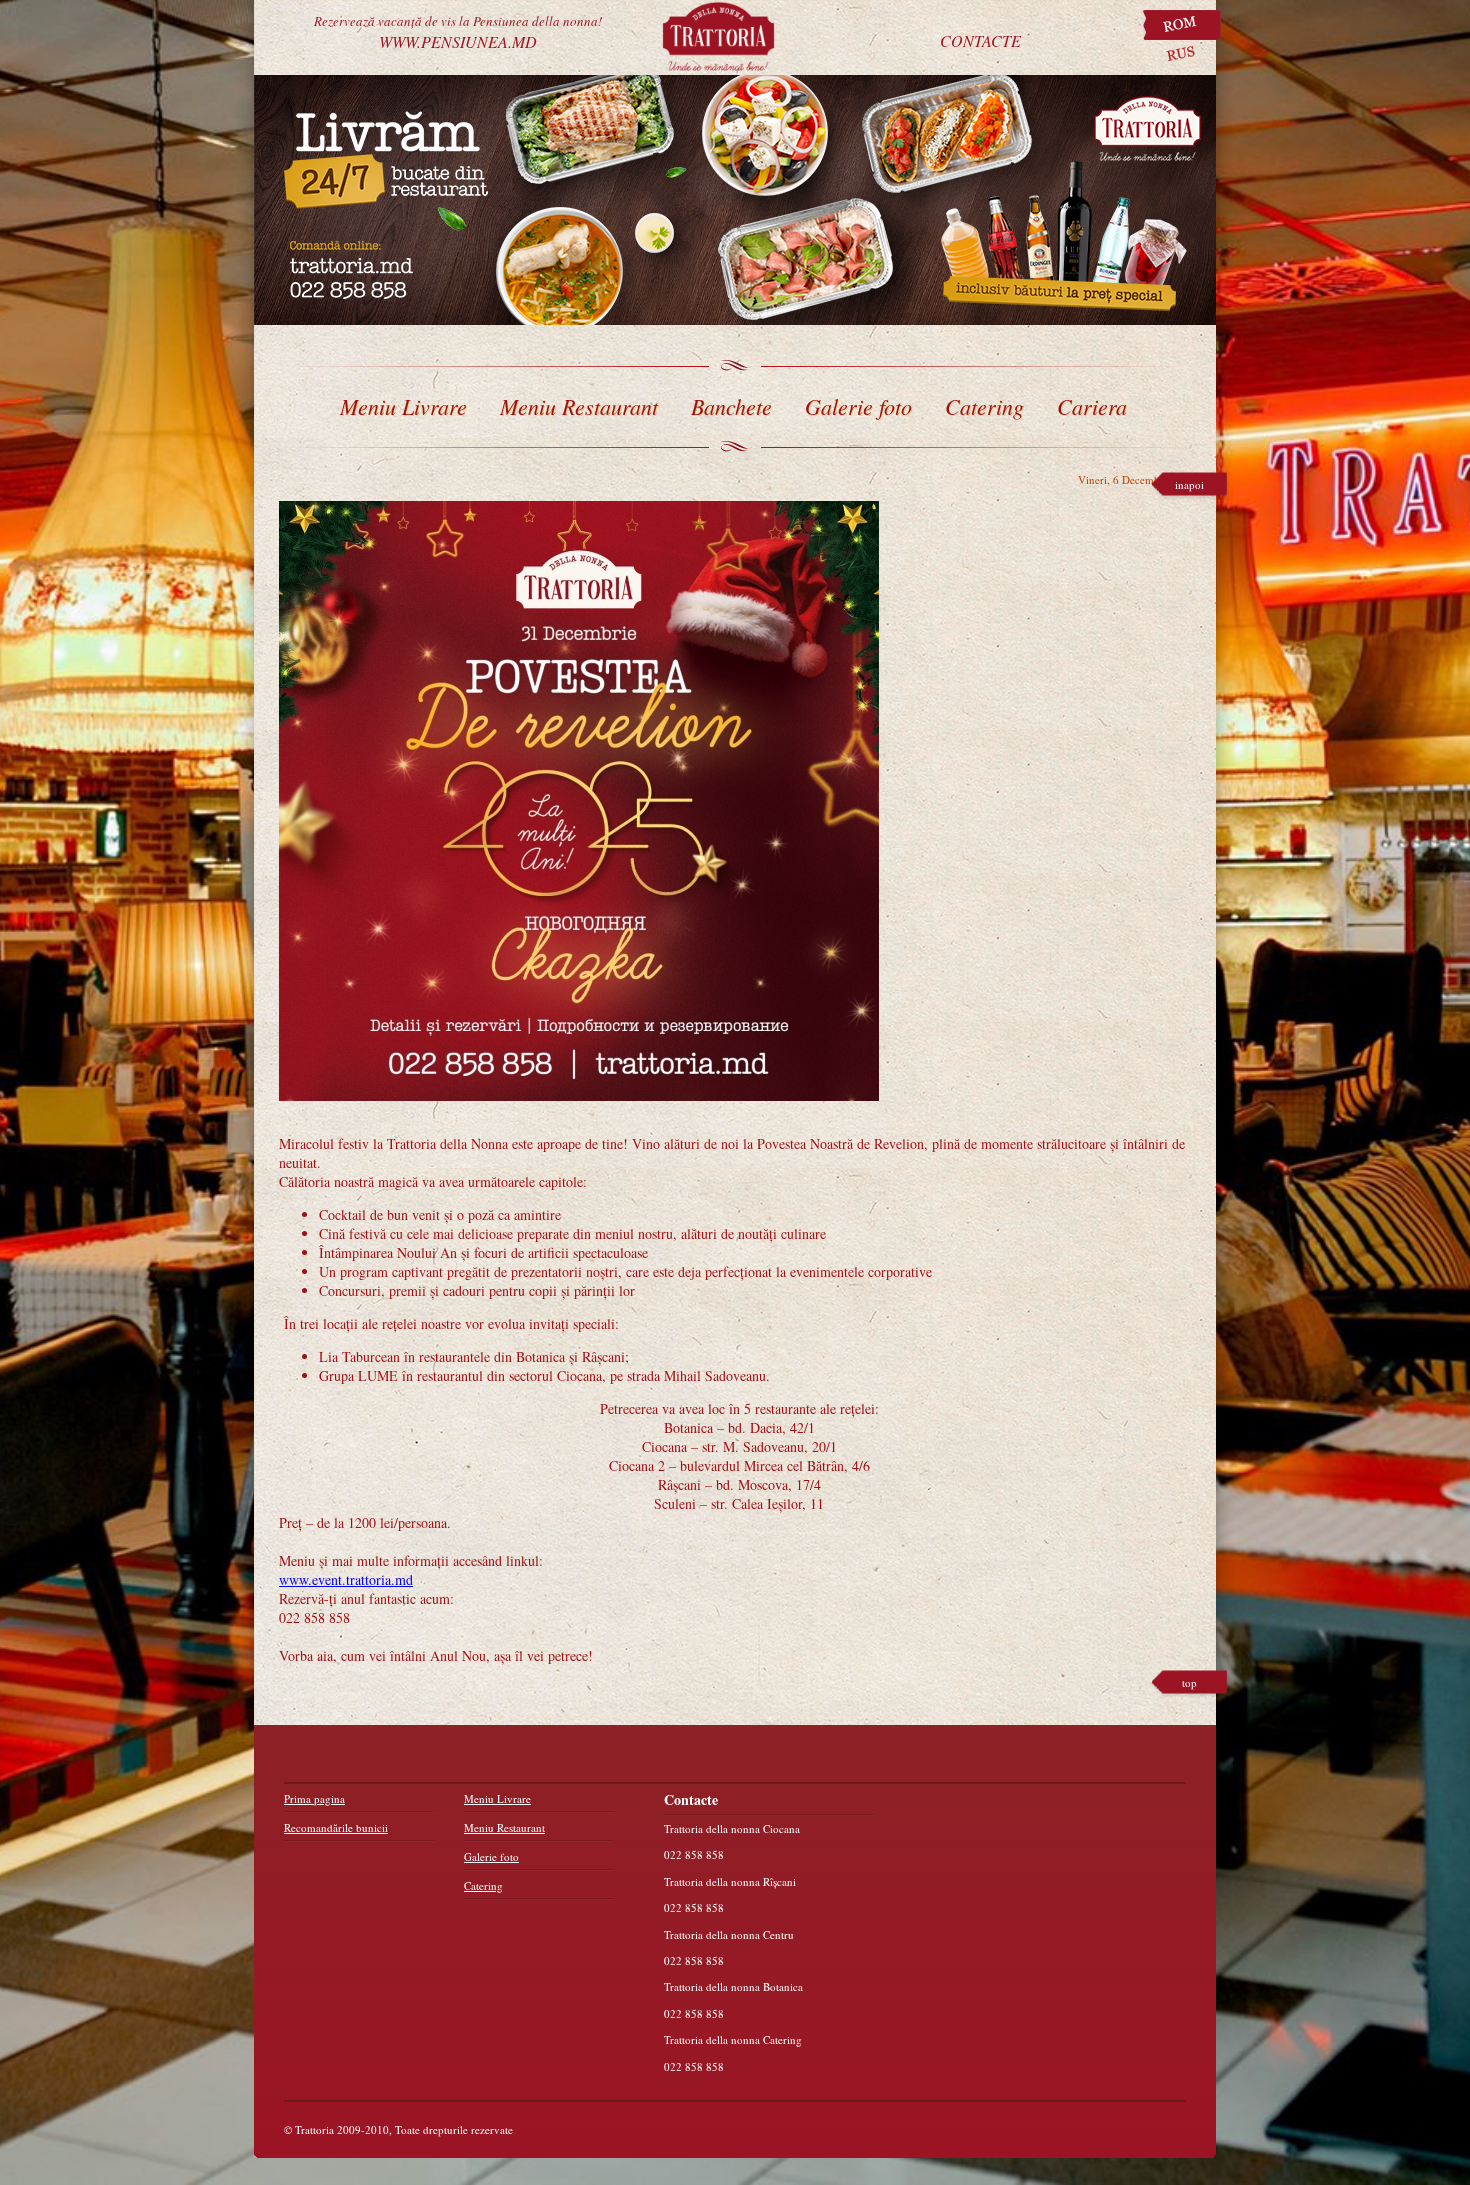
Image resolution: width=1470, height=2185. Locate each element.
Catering (984, 406)
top (1189, 1682)
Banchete (731, 406)
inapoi (1189, 484)
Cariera (1092, 406)
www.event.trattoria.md (346, 1579)
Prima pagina (314, 1798)
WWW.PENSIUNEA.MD (458, 29)
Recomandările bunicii (336, 1827)
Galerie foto (858, 406)
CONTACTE (980, 40)
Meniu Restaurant (579, 406)
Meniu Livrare (403, 406)
